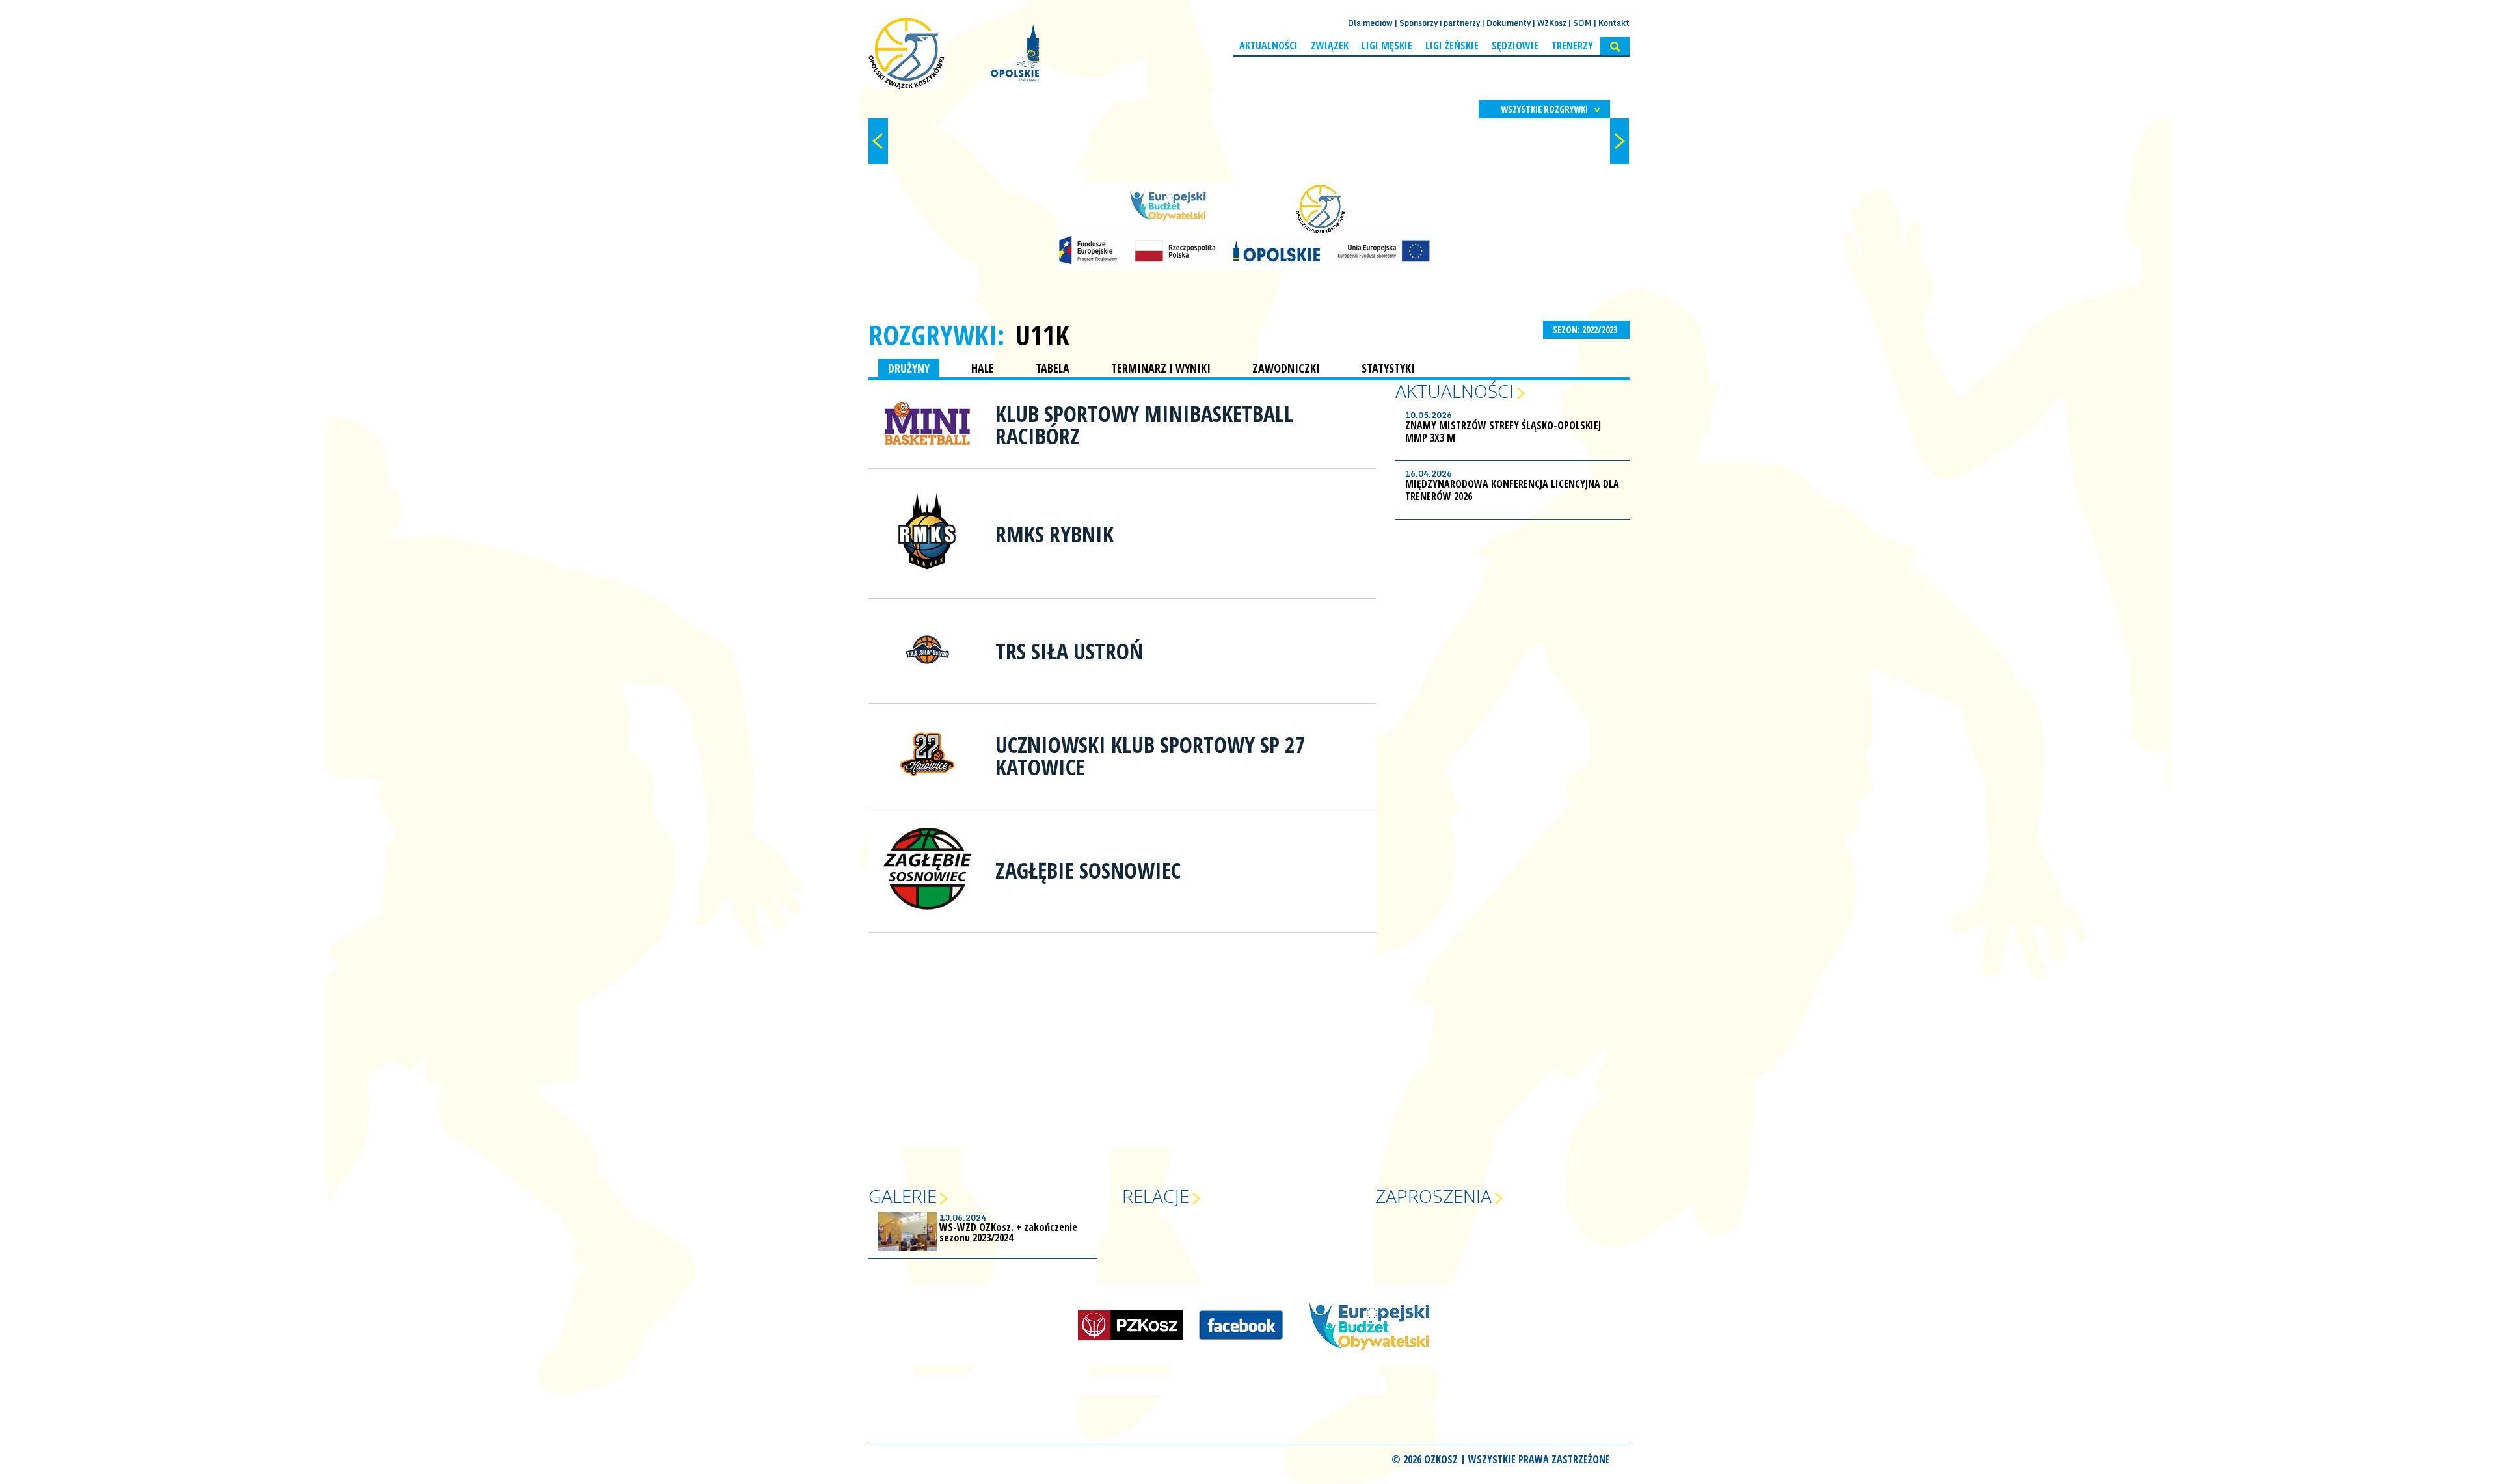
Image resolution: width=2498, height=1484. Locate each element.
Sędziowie (1515, 46)
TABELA (1053, 368)
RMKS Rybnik (1054, 534)
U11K (1042, 335)
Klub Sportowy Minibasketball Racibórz (1144, 425)
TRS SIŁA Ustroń (1069, 651)
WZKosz (1552, 23)
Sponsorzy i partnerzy (1440, 23)
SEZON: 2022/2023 (1586, 329)
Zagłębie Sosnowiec (1088, 870)
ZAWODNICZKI (1286, 368)
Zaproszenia (1433, 1196)
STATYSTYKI (1388, 368)
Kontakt (1614, 23)
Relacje (1156, 1196)
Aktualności (1269, 46)
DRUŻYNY (909, 368)
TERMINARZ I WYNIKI (1161, 368)
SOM (1582, 23)
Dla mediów (1370, 23)
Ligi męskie (1387, 46)
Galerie (903, 1196)
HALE (983, 368)
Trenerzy (1572, 46)
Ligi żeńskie (1452, 46)
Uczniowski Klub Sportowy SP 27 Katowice (1150, 756)
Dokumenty (1509, 23)
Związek (1330, 46)
